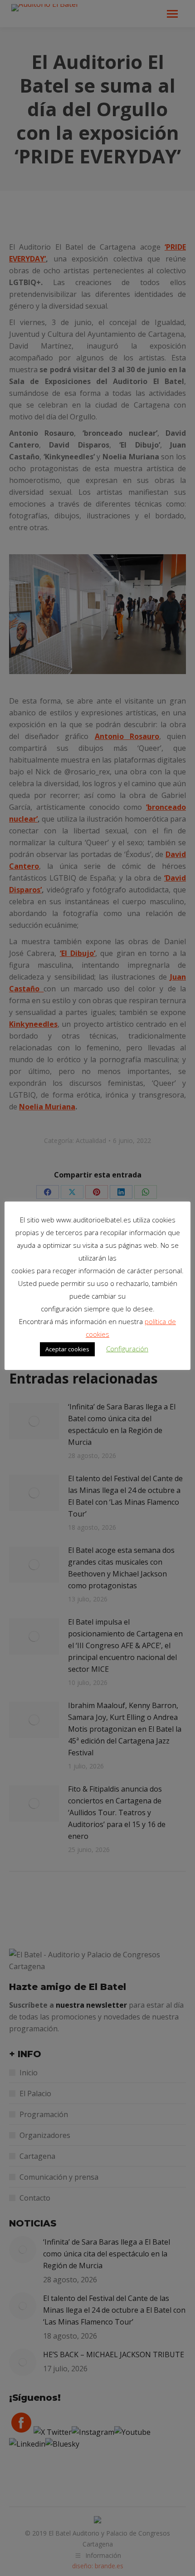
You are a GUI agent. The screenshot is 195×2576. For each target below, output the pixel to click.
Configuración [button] (127, 1349)
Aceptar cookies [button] (67, 1349)
